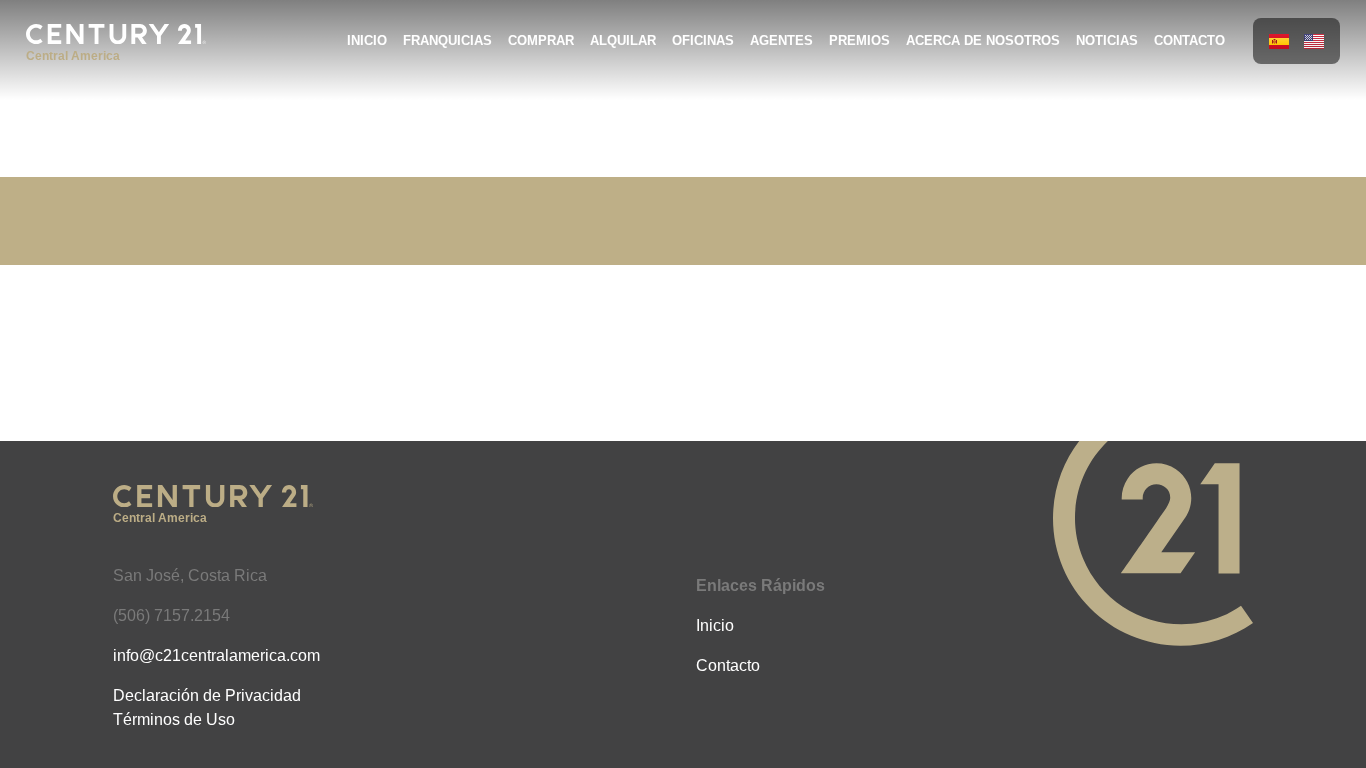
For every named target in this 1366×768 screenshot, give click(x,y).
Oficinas (703, 40)
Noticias (1107, 40)
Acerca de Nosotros (983, 40)
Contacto (1189, 40)
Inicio (367, 40)
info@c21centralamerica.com (216, 655)
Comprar (541, 40)
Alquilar (623, 40)
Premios (859, 40)
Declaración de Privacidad (207, 695)
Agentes (781, 40)
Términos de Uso (174, 719)
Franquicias (447, 40)
